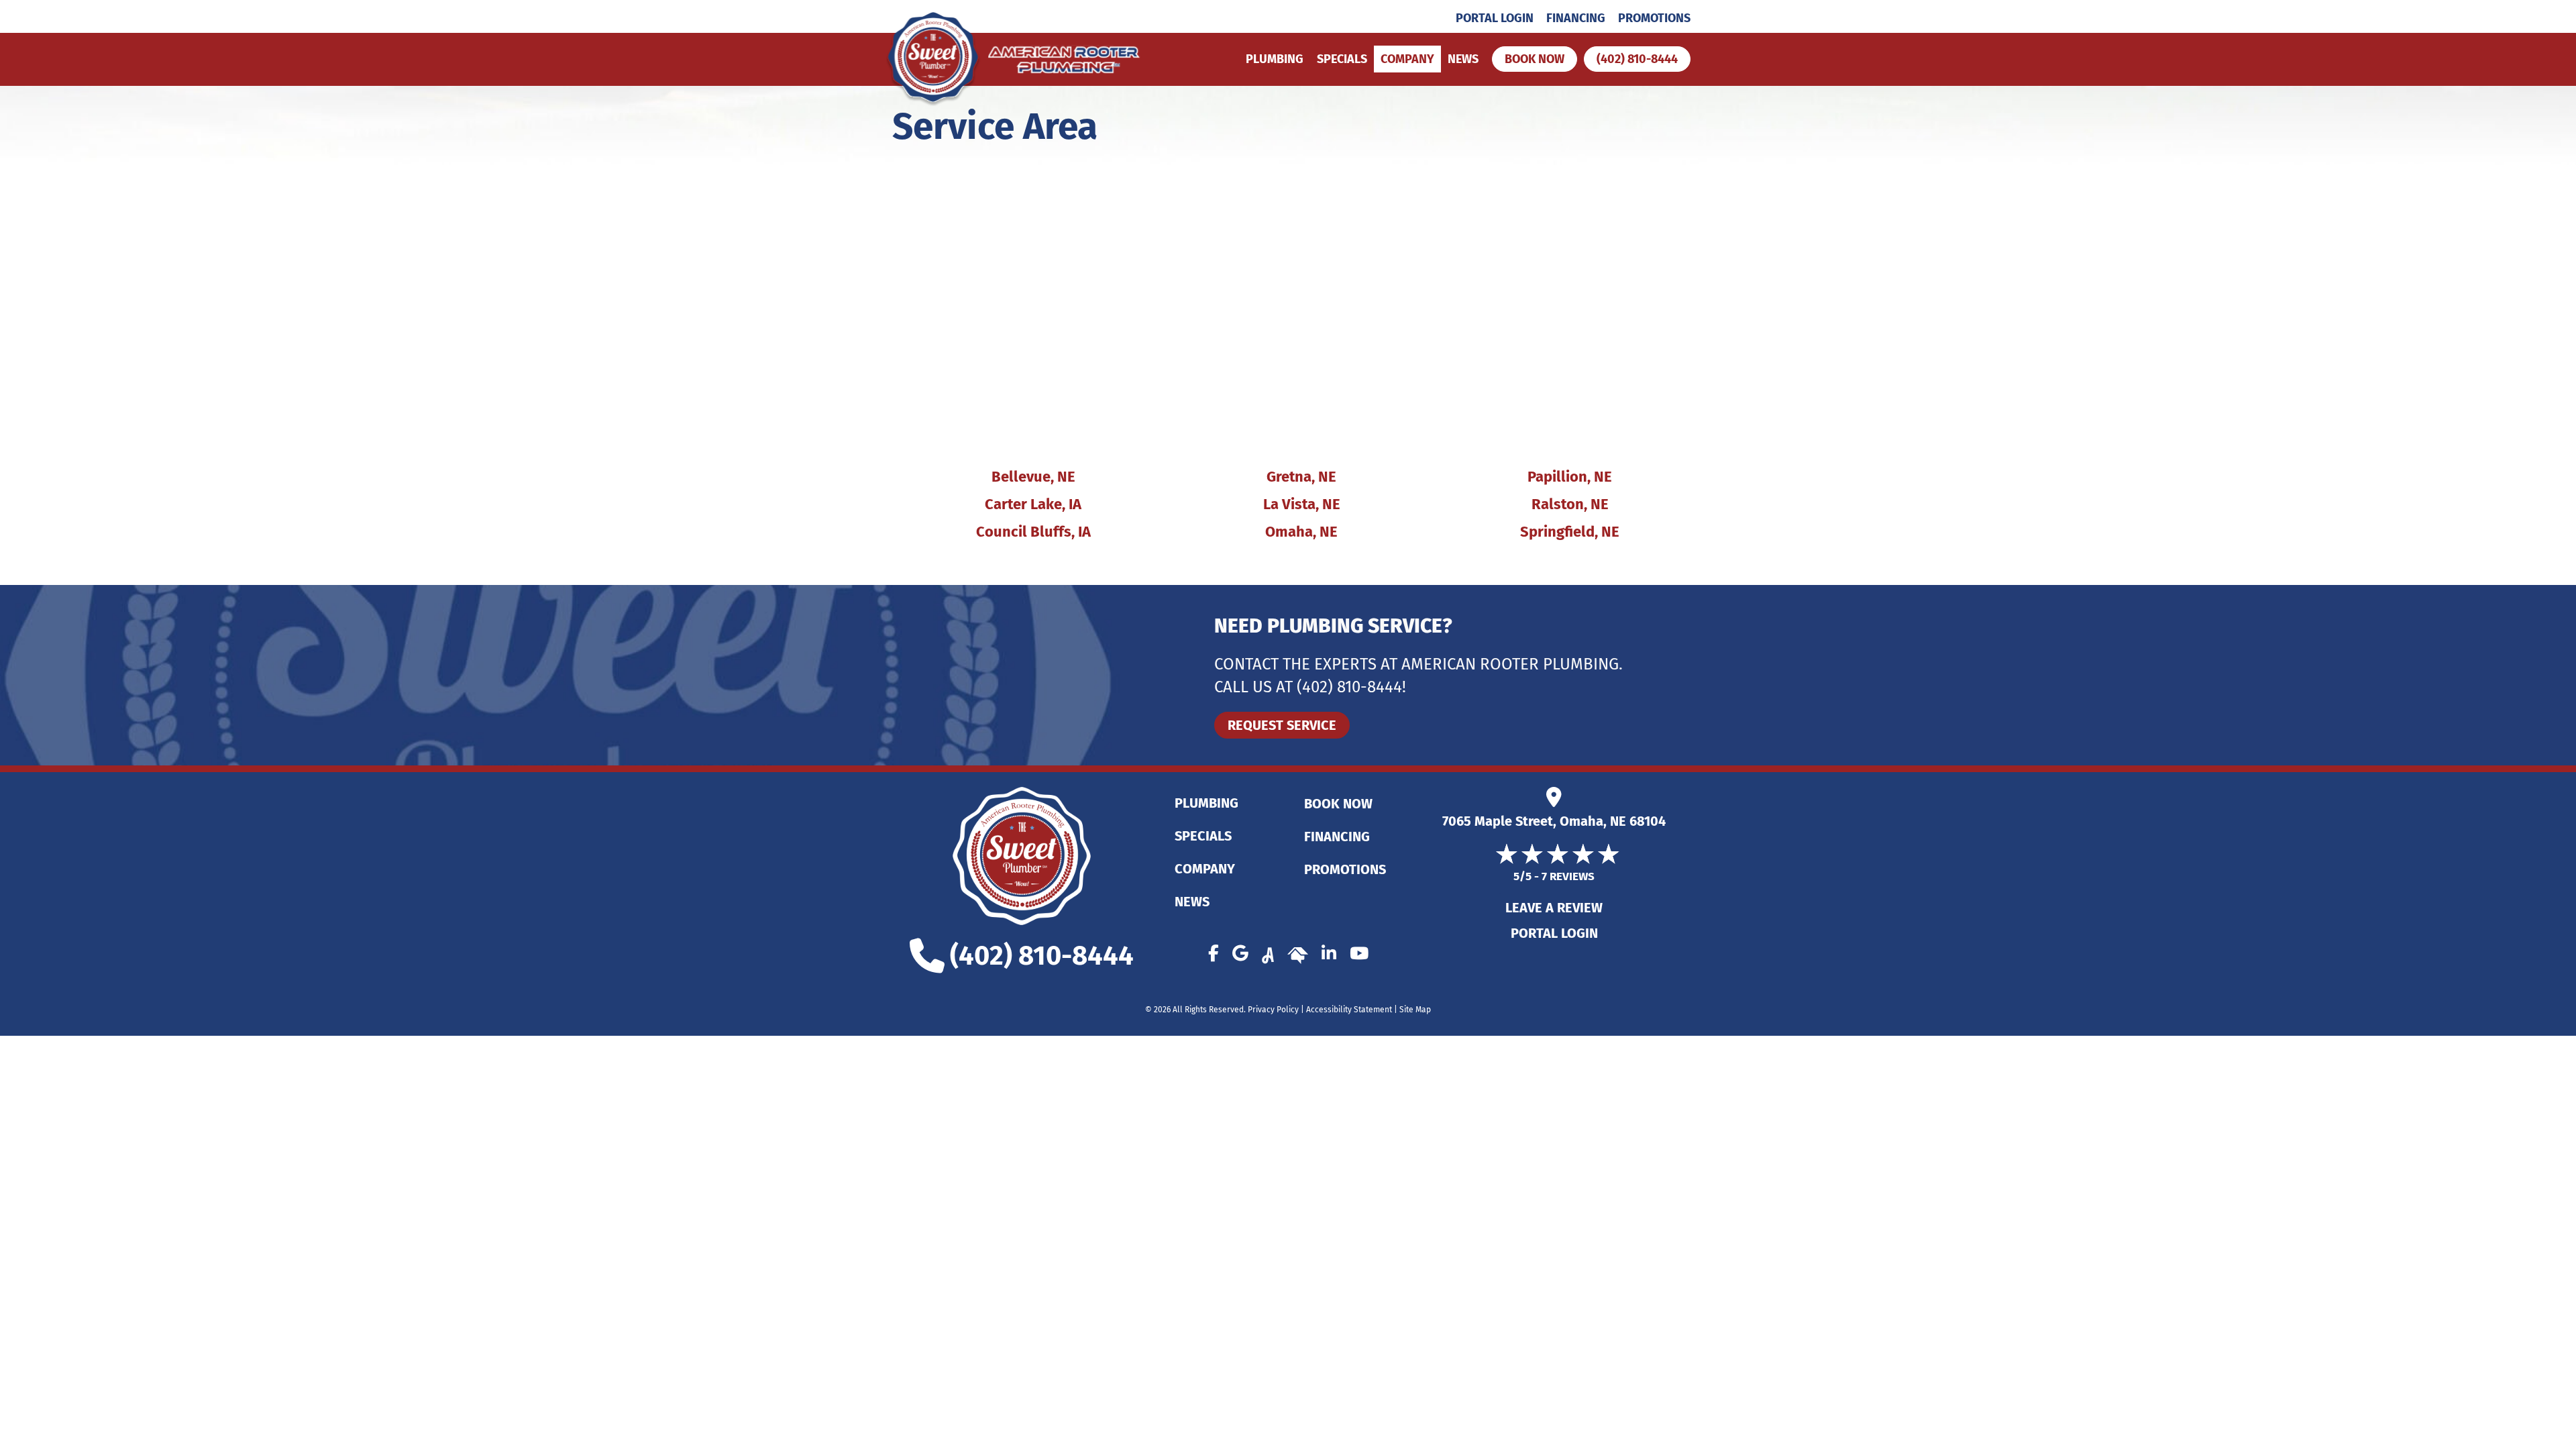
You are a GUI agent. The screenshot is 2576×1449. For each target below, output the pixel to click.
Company (1407, 59)
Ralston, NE (1570, 504)
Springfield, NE (1570, 532)
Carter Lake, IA (1033, 504)
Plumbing (1275, 59)
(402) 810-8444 (1349, 687)
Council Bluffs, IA (1033, 532)
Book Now (1338, 804)
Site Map (1415, 1010)
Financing (1576, 18)
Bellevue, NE (1033, 477)
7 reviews (1568, 876)
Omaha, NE (1301, 532)
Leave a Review (1554, 908)
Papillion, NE (1570, 477)
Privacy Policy (1273, 1010)
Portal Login (1495, 18)
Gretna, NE (1301, 477)
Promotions (1654, 18)
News (1463, 59)
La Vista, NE (1302, 504)
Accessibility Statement (1349, 1010)
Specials (1342, 59)
